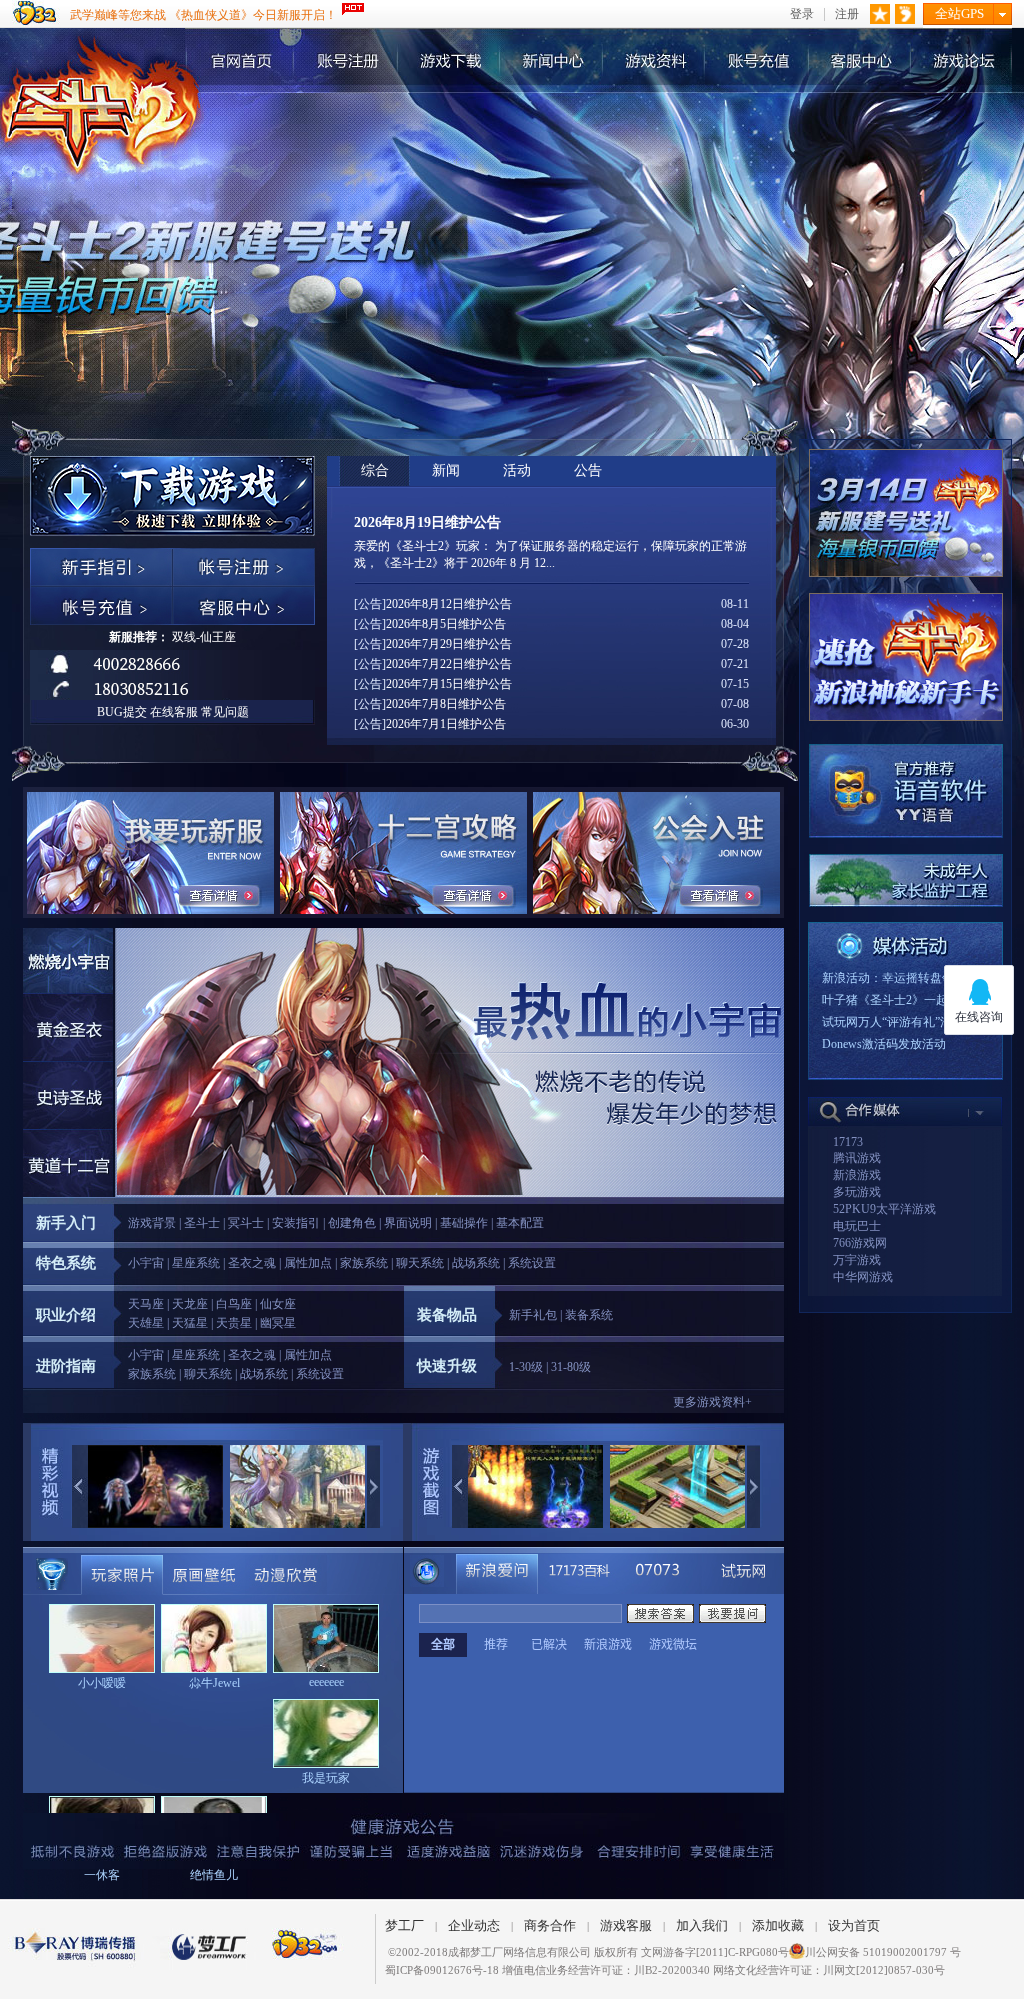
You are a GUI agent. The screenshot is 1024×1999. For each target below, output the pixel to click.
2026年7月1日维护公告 (446, 724)
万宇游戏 (857, 1260)
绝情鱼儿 (214, 1875)
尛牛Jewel (214, 1683)
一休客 (102, 1875)
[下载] (101, 475)
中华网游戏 (863, 1277)
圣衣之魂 (252, 1263)
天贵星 (234, 1323)
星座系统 (196, 1263)
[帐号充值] (101, 605)
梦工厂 (404, 1925)
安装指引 (296, 1223)
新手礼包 (533, 1315)
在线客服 (174, 712)
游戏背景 (152, 1223)
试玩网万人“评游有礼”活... (891, 1022)
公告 (588, 470)
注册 (847, 14)
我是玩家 (326, 1778)
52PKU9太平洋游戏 (884, 1209)
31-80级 (571, 1367)
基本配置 (520, 1223)
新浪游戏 (857, 1175)
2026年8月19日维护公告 (427, 522)
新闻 (446, 470)
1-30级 (526, 1367)
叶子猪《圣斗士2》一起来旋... (901, 1000)
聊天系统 (420, 1263)
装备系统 (589, 1315)
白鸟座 (234, 1304)
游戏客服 (626, 1925)
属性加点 (308, 1263)
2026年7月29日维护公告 (449, 644)
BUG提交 (122, 712)
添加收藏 (778, 1925)
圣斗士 (202, 1223)
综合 (375, 470)
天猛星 (190, 1323)
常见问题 (225, 712)
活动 (517, 470)
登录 (802, 14)
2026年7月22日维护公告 (449, 664)
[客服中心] (243, 605)
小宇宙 (146, 1263)
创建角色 (352, 1223)
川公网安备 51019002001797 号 (883, 1952)
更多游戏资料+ (712, 1402)
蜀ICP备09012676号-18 (442, 1970)
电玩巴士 (857, 1226)
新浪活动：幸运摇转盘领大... (898, 978)
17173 (848, 1142)
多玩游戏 (857, 1192)
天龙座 (190, 1304)
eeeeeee (326, 1682)
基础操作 (464, 1223)
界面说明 (408, 1223)
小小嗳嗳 (102, 1683)
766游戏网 (860, 1243)
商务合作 (550, 1925)
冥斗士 (246, 1223)
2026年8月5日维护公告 (446, 624)
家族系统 (364, 1263)
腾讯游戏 (857, 1158)
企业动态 (474, 1925)
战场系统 (476, 1263)
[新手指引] (101, 567)
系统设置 (532, 1263)
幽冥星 (278, 1323)
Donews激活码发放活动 (884, 1044)
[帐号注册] (243, 567)
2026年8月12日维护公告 (449, 604)
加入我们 (702, 1925)
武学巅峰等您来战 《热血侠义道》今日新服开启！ (203, 15)
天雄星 (146, 1323)
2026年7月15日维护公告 (449, 684)
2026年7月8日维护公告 (446, 704)
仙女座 (278, 1304)
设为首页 (854, 1925)
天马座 (146, 1304)
